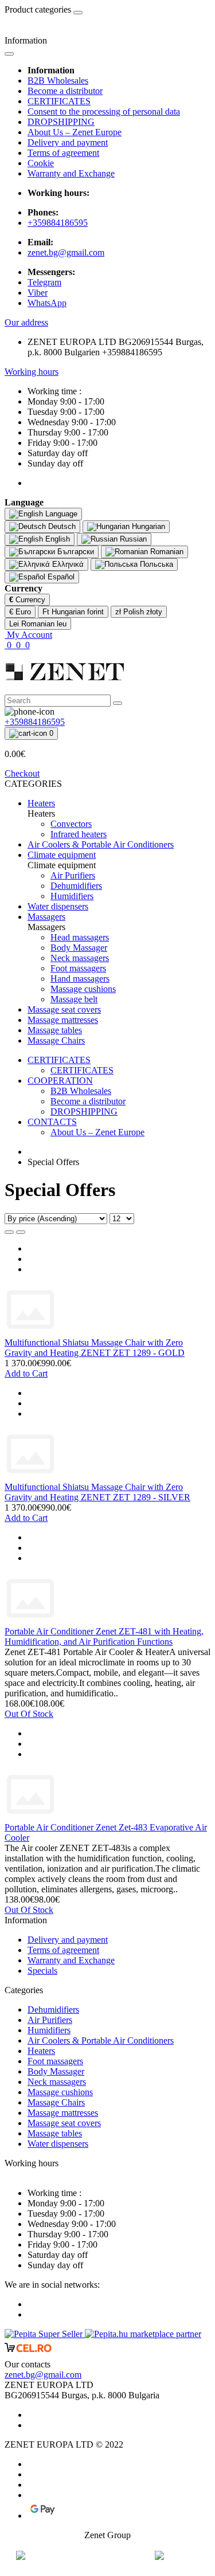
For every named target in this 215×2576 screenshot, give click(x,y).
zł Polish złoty (139, 612)
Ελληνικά (67, 564)
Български (75, 552)
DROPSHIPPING (61, 122)
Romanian (166, 552)
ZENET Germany (108, 2556)
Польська (155, 564)
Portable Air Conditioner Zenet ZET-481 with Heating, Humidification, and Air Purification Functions (104, 1636)
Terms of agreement (63, 153)
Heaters (41, 2051)
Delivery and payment (68, 142)
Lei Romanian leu (38, 624)
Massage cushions (60, 2092)
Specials (42, 1971)
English (56, 539)
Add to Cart (26, 1373)
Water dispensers (58, 2144)
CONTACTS (52, 1122)
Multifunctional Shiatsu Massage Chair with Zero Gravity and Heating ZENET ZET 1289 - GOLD (95, 1348)
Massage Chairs (56, 2102)
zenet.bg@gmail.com (66, 252)
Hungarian (147, 526)
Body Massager (56, 2071)
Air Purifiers (50, 2020)
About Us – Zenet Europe (75, 132)
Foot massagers (55, 2061)
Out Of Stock (29, 1714)
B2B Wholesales (58, 81)
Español (60, 577)
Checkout (22, 773)
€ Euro (20, 612)
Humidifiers (49, 2030)
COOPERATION (60, 1081)
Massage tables (55, 2133)
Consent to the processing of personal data (104, 111)
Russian (132, 539)
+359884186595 (58, 223)
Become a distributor (65, 91)
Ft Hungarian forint (73, 612)
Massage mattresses (63, 2113)
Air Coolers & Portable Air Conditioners (101, 2040)
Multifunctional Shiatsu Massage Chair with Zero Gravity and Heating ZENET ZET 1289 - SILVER (97, 1492)
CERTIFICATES (59, 101)
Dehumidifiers (53, 2010)
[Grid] (21, 1232)
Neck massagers (57, 2082)
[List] (9, 1232)
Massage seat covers (64, 2123)
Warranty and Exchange (71, 173)
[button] (26, 322)
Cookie (41, 163)
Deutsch (61, 526)
